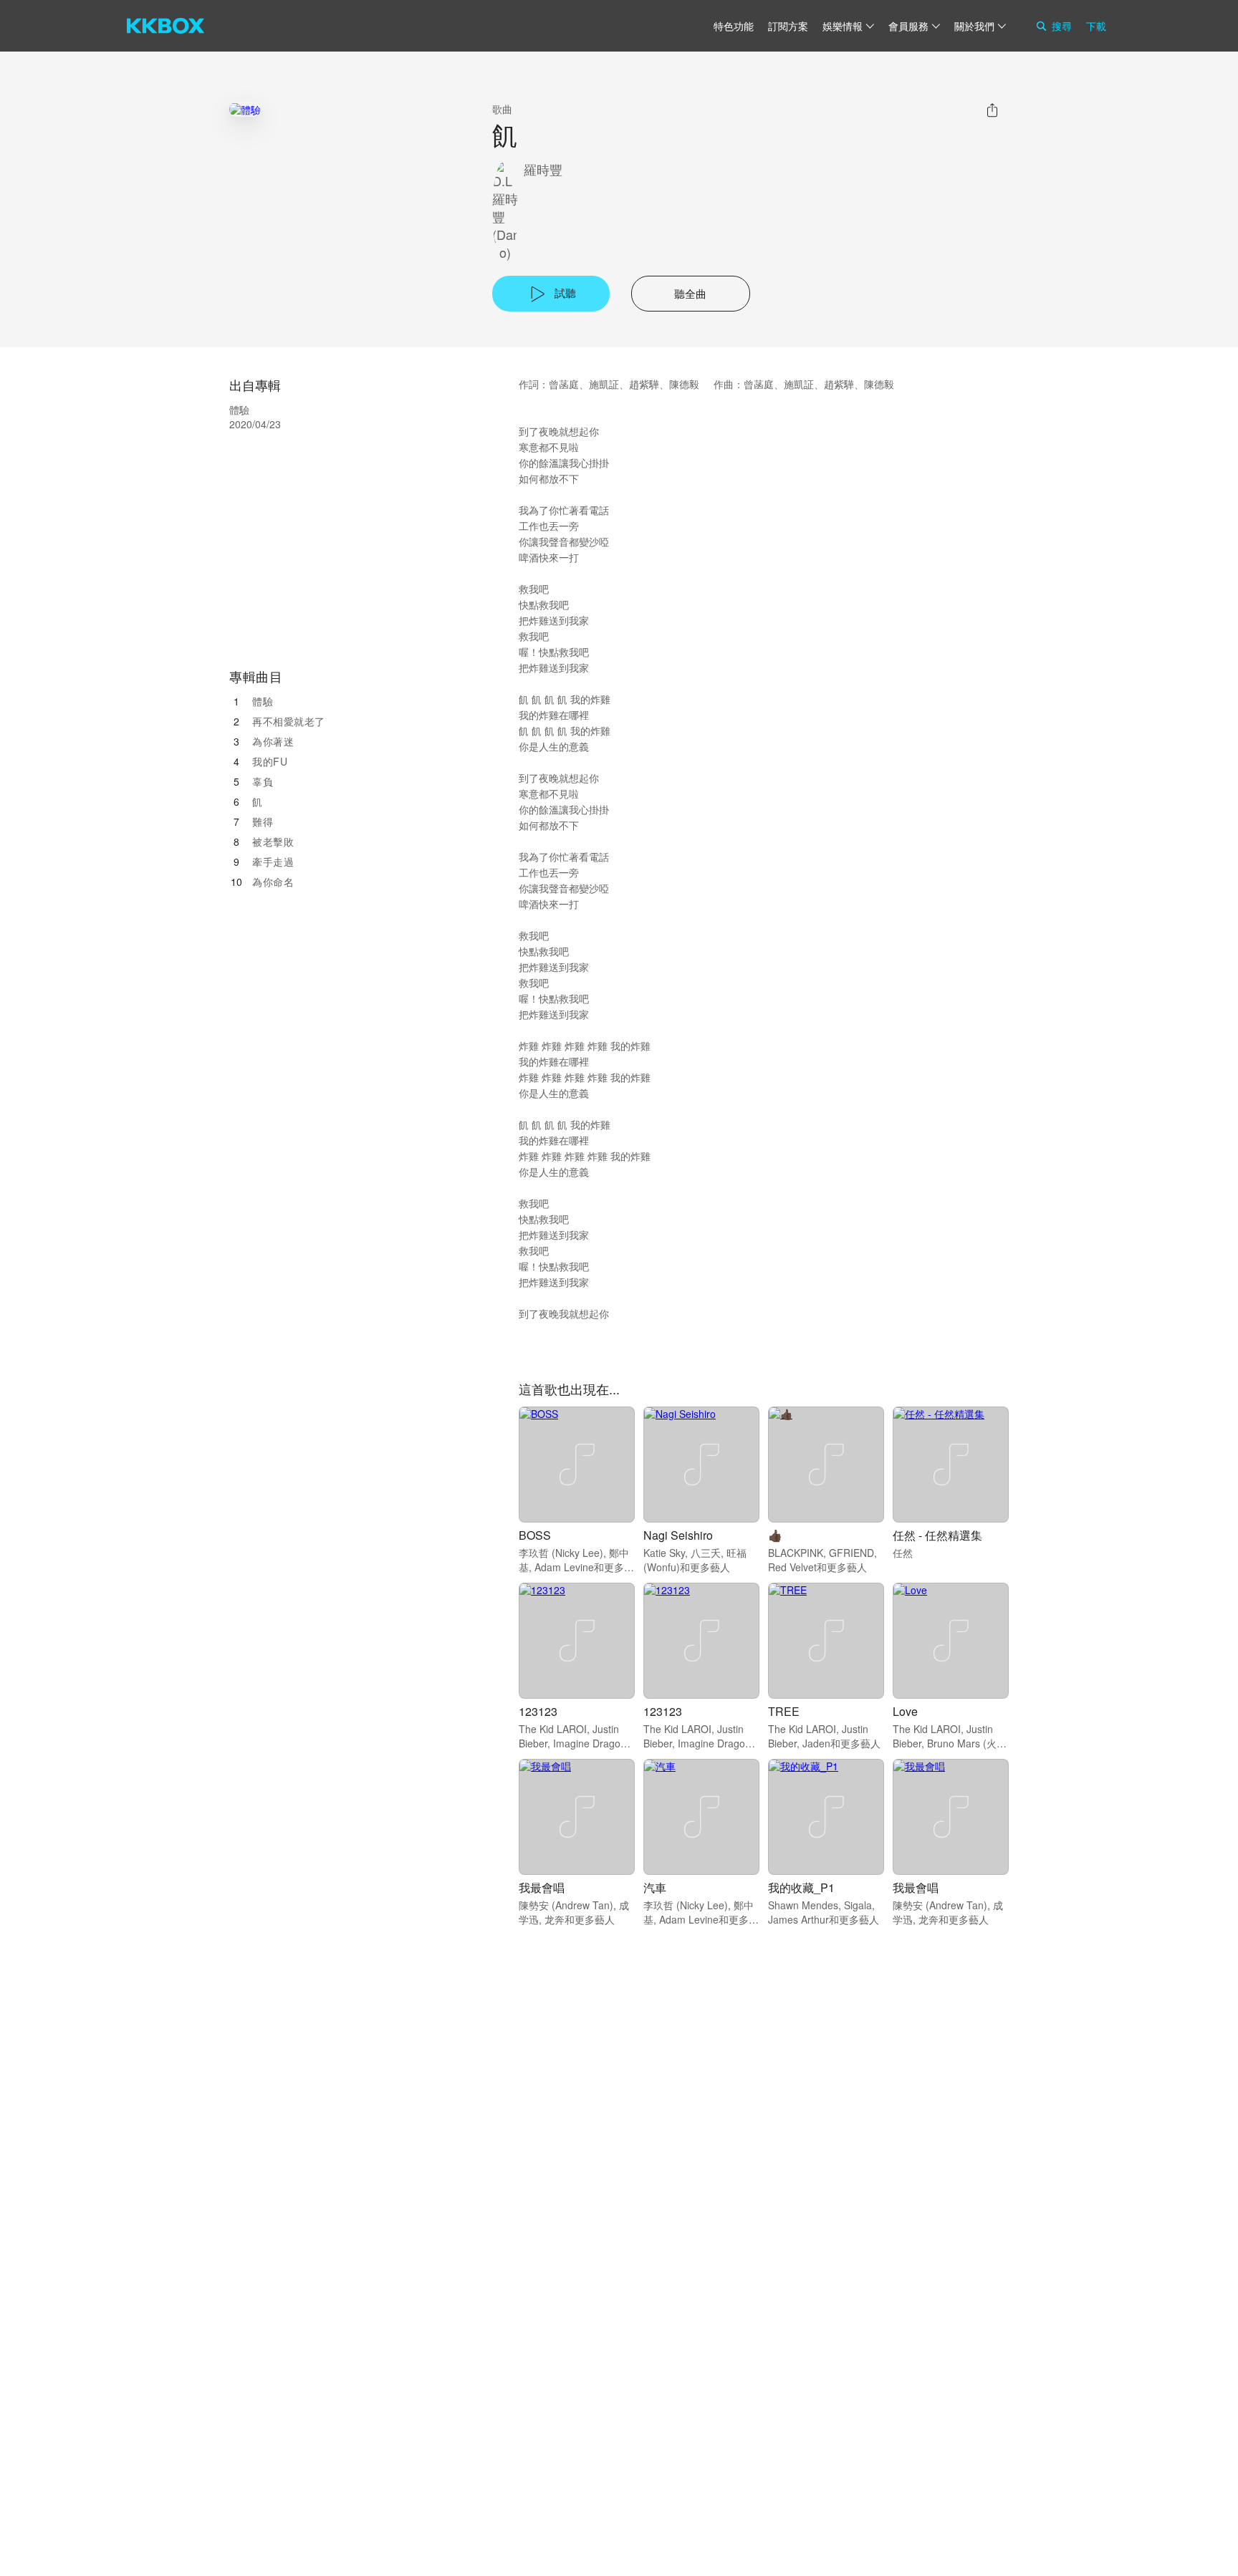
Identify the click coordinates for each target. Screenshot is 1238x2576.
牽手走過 (273, 862)
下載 (1096, 26)
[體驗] (245, 109)
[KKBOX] (165, 26)
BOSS (535, 1535)
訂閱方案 (788, 26)
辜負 (263, 781)
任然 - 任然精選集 (937, 1535)
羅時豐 (543, 169)
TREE (784, 1711)
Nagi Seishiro (678, 1535)
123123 (538, 1711)
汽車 (655, 1887)
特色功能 (734, 26)
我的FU (270, 761)
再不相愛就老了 (289, 721)
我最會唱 (542, 1887)
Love (905, 1711)
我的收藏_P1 (801, 1887)
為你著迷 (273, 741)
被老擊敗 (273, 841)
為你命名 (273, 882)
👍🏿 (775, 1535)
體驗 (263, 701)
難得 (263, 821)
